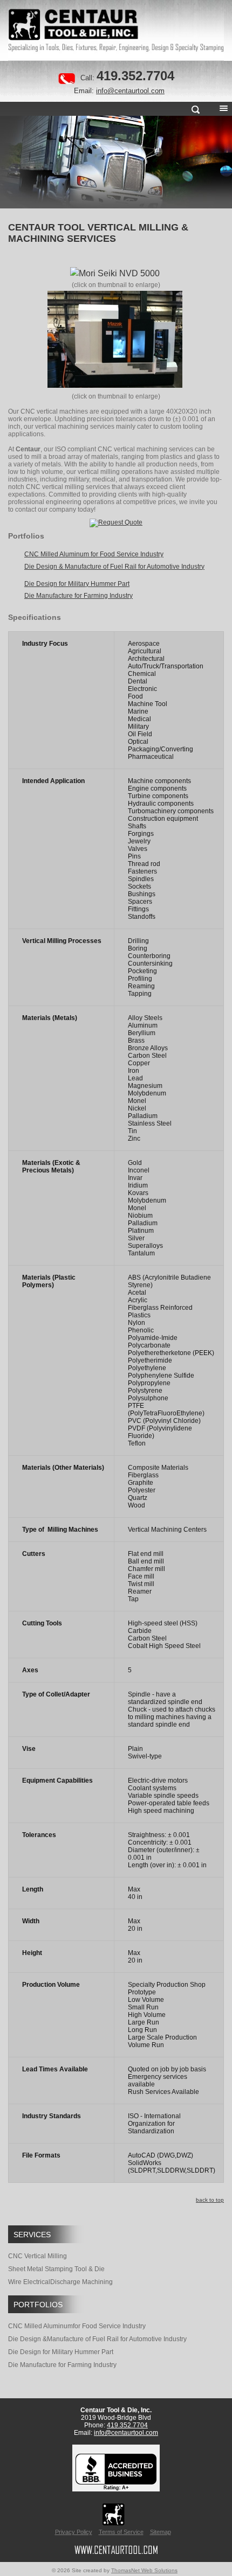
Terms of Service (121, 2532)
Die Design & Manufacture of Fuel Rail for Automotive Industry (114, 567)
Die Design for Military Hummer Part (61, 2352)
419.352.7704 (135, 76)
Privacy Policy (74, 2532)
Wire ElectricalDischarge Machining (60, 2282)
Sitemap (161, 2532)
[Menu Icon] (223, 111)
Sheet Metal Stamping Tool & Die (56, 2269)
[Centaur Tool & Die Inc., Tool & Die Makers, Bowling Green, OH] (116, 2472)
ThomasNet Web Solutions (144, 2570)
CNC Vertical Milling (37, 2256)
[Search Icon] (195, 111)
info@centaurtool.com (130, 91)
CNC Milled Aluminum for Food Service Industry (94, 554)
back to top (210, 2200)
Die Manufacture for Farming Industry (62, 2365)
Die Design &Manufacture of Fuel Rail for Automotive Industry (97, 2339)
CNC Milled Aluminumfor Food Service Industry (77, 2326)
